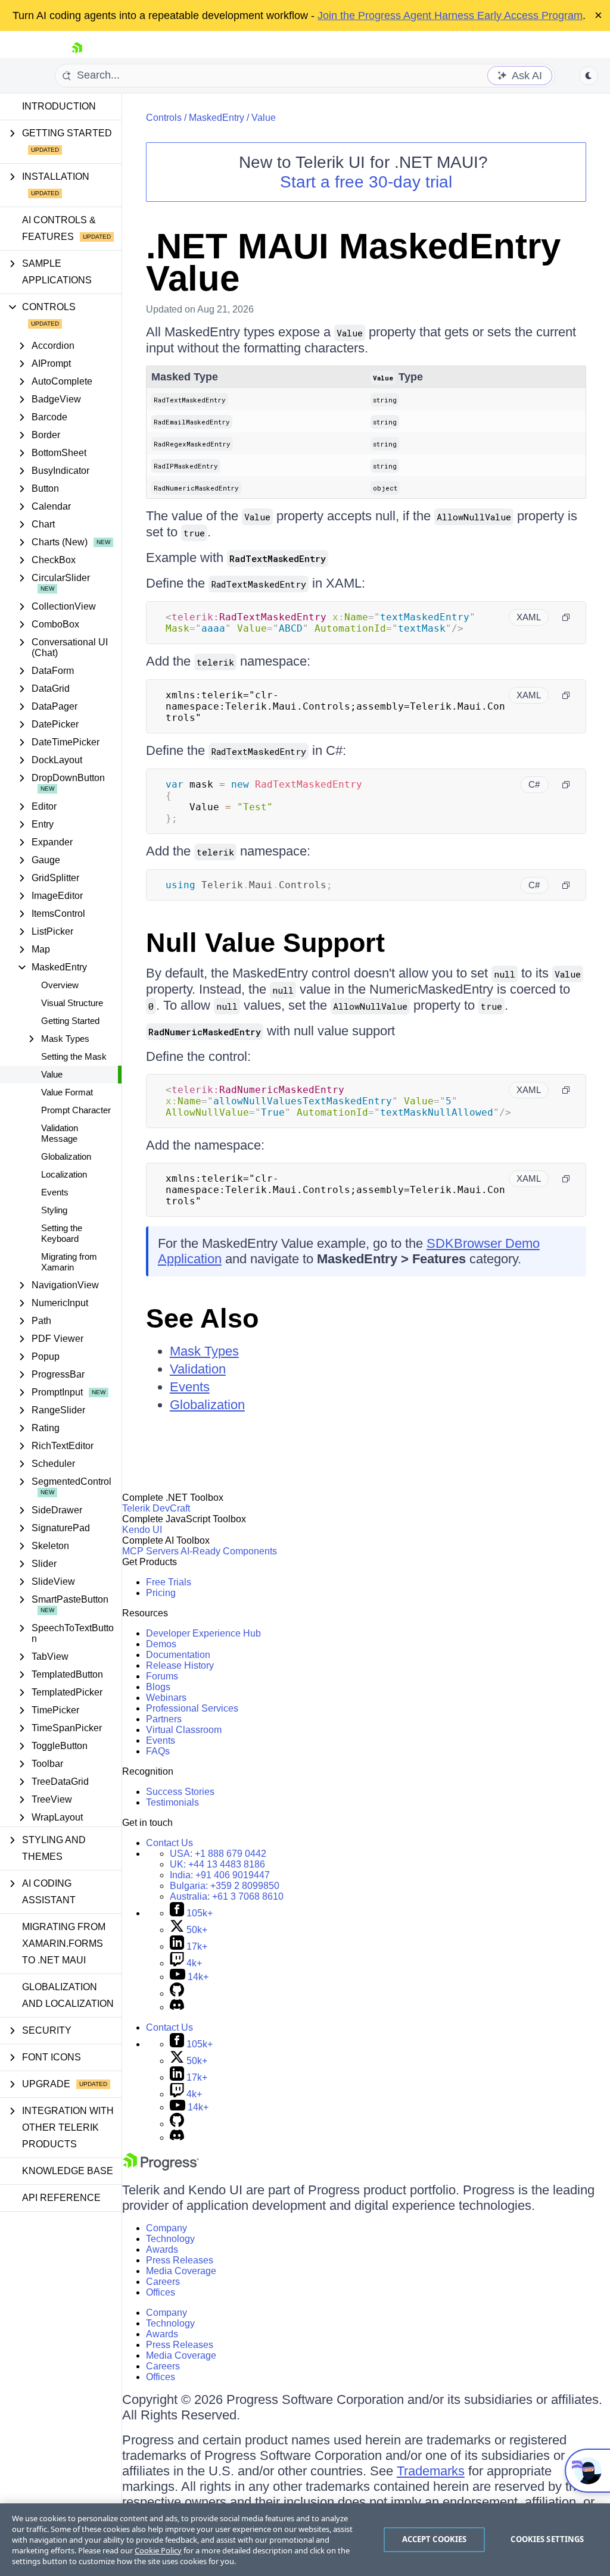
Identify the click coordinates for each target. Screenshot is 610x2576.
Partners (164, 1719)
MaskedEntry (217, 118)
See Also (202, 1318)
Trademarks (431, 2471)
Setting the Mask (74, 1056)
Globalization (66, 1156)
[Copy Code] (566, 617)
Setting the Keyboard (62, 1233)
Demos (161, 1644)
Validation (198, 1369)
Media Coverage (181, 2271)
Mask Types (204, 1351)
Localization (64, 1174)
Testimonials (172, 1802)
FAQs (158, 1751)
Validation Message (60, 1133)
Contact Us (169, 1843)
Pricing (161, 1593)
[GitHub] (177, 1993)
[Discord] (177, 2007)
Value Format (67, 1092)
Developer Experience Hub (203, 1633)
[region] (305, 2540)
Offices (161, 2292)
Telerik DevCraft (156, 1508)
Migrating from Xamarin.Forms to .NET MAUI (64, 1943)
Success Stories (180, 1792)
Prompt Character (76, 1110)
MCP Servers (150, 1551)
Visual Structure (72, 1003)
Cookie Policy (158, 2550)
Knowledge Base (68, 2171)
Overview (60, 985)
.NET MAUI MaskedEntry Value (353, 262)
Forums (162, 1676)
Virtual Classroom (184, 1730)
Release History (180, 1665)
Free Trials (169, 1582)
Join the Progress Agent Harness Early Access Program (450, 15)
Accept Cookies (435, 2539)
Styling (54, 1210)
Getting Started (70, 1021)
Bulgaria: (225, 1886)
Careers (163, 2282)
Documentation (178, 1655)
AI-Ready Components (229, 1551)
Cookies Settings (547, 2539)
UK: (217, 1864)
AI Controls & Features (59, 228)
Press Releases (180, 2260)
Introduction (59, 106)
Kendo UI (142, 1530)
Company (166, 2228)
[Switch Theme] (589, 76)
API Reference (61, 2198)
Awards (162, 2249)
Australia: (227, 1896)
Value (52, 1074)
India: (220, 1875)
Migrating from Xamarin (69, 1262)
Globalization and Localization (68, 1995)
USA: (218, 1854)
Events (55, 1192)
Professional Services (192, 1708)
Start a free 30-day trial (366, 182)
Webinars (166, 1698)
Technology (170, 2239)
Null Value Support (265, 943)
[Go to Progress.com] (161, 2167)
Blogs (158, 1687)
